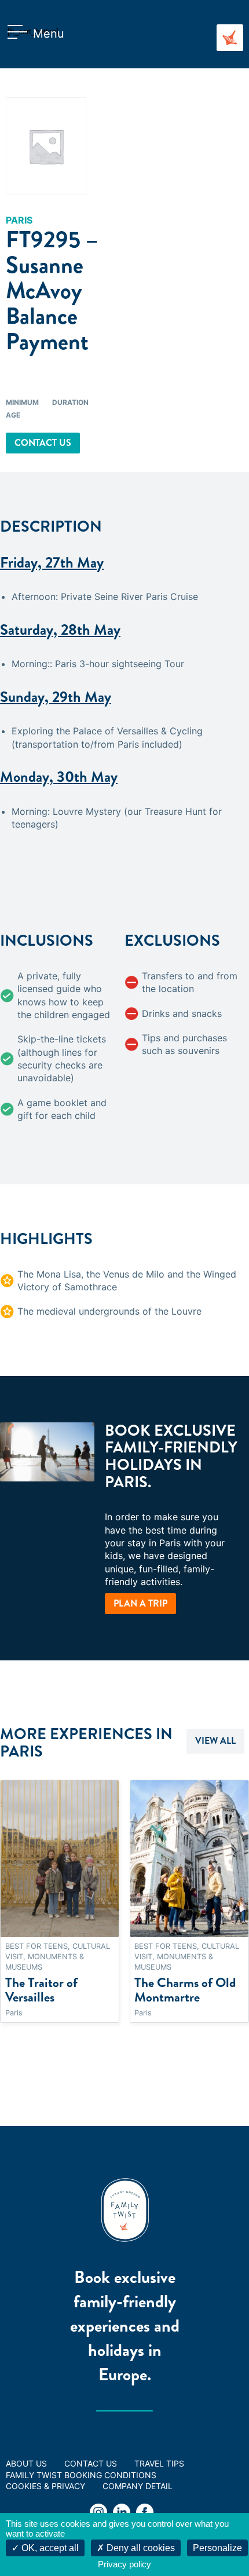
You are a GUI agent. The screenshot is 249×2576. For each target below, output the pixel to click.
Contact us (43, 443)
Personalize (217, 2548)
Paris (19, 220)
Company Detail (138, 2486)
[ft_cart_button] (20, 34)
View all (215, 1741)
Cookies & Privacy (45, 2486)
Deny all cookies (140, 2548)
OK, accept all (49, 2548)
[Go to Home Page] (230, 38)
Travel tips (159, 2463)
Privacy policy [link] (124, 2564)
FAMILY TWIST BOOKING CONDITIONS (81, 2475)
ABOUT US (26, 2463)
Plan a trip (140, 1603)
